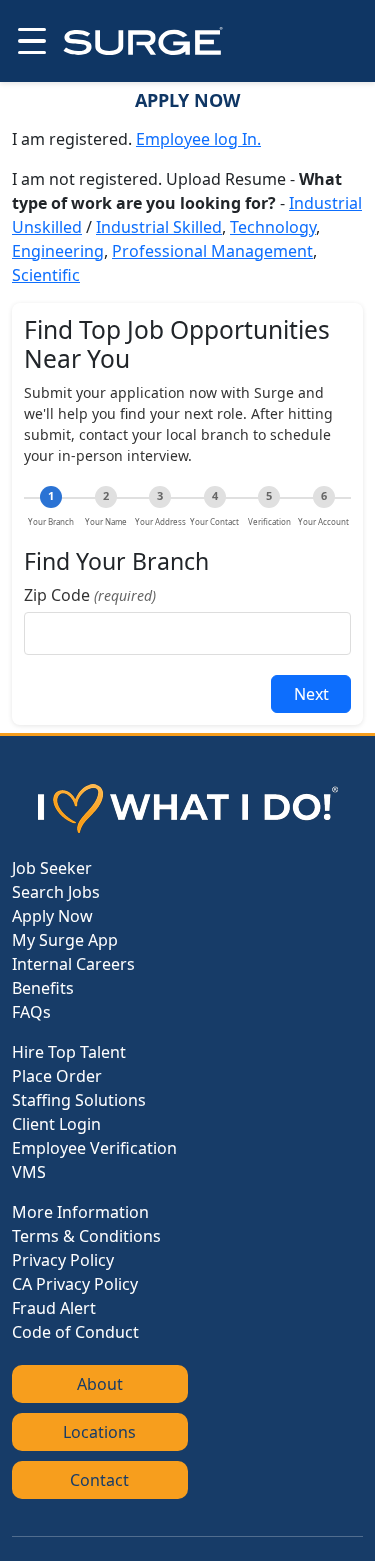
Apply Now (52, 916)
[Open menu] (30, 41)
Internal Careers (73, 964)
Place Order (57, 1076)
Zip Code (90, 595)
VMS (29, 1172)
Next (311, 694)
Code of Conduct (75, 1332)
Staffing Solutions (79, 1100)
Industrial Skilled (159, 227)
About (100, 1384)
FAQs (31, 1012)
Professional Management (212, 251)
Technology (273, 227)
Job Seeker (52, 868)
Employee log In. (198, 139)
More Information (80, 1212)
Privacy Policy (63, 1260)
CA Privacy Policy (75, 1284)
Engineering (58, 251)
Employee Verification (94, 1148)
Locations (99, 1432)
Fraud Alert (54, 1308)
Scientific (46, 275)
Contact (99, 1480)
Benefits (43, 988)
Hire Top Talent (69, 1052)
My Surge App (65, 940)
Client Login (56, 1124)
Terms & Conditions (86, 1236)
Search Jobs (56, 892)
